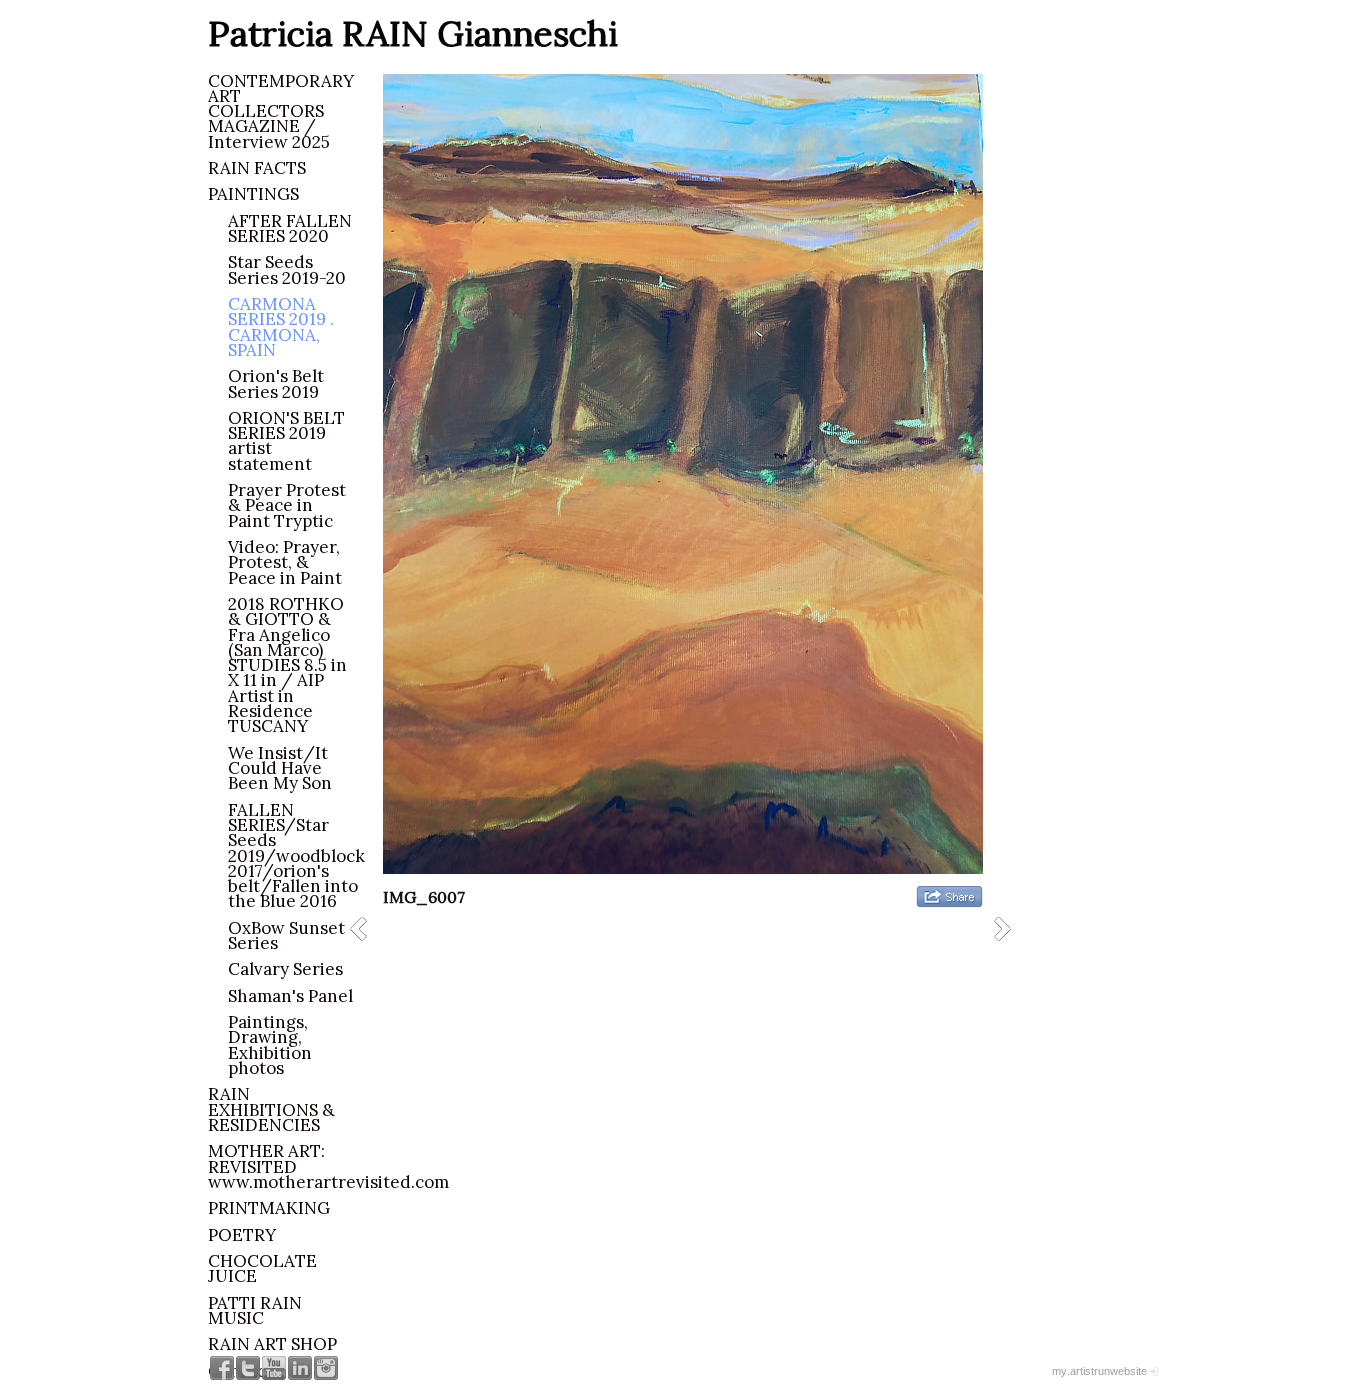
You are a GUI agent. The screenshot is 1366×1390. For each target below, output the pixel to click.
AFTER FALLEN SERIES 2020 (290, 228)
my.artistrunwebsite (1099, 1371)
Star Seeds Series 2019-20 (287, 269)
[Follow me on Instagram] (326, 1368)
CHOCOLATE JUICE (262, 1268)
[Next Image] (1009, 928)
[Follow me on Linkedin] (300, 1368)
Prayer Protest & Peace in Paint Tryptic (287, 505)
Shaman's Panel (290, 996)
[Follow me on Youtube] (274, 1368)
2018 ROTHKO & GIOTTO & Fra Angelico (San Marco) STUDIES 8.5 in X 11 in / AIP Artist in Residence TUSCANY (287, 665)
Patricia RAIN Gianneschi (413, 33)
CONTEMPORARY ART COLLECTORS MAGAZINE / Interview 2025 (281, 111)
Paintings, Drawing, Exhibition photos (270, 1045)
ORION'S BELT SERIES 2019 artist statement (286, 441)
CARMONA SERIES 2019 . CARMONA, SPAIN (281, 327)
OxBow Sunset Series (286, 935)
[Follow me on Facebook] (222, 1368)
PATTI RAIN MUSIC (255, 1310)
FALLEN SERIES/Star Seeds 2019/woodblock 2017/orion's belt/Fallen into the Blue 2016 (296, 856)
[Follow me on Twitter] (248, 1368)
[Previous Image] (365, 928)
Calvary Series (285, 969)
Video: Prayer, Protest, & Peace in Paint (285, 562)
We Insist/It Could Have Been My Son (280, 768)
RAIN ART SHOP (272, 1344)
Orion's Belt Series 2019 (276, 383)
